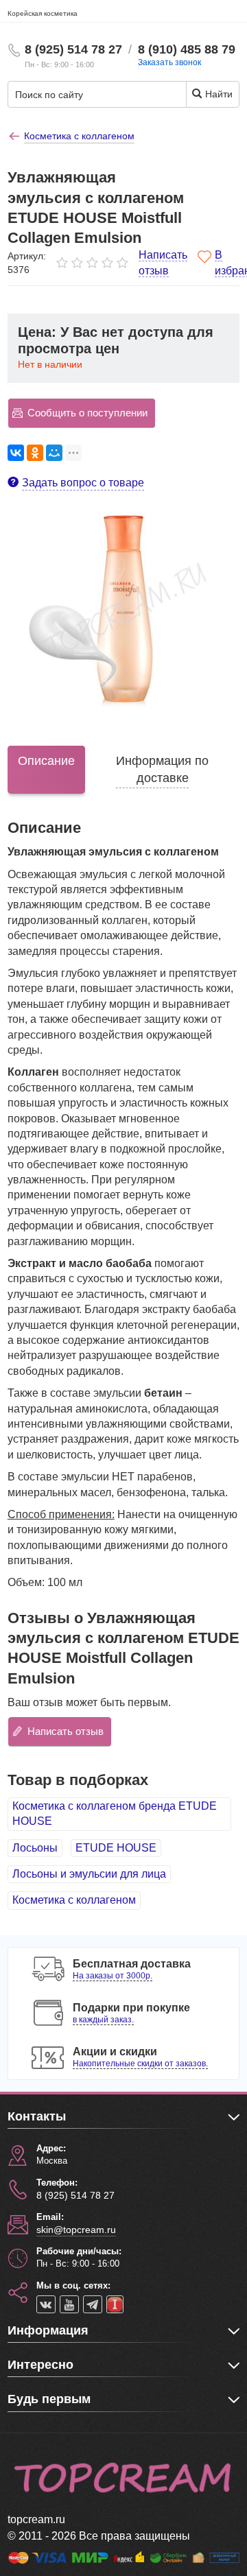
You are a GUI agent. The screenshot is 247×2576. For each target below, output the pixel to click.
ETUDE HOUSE (116, 1848)
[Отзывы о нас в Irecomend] (115, 2304)
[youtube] (69, 2304)
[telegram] (93, 2304)
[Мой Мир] (54, 453)
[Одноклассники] (35, 453)
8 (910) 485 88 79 (187, 49)
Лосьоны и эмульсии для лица (89, 1874)
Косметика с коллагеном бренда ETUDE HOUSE (115, 1813)
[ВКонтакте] (16, 453)
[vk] (46, 2304)
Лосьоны (35, 1848)
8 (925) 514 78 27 (73, 49)
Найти (217, 94)
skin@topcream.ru (76, 2230)
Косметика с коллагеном (74, 1900)
